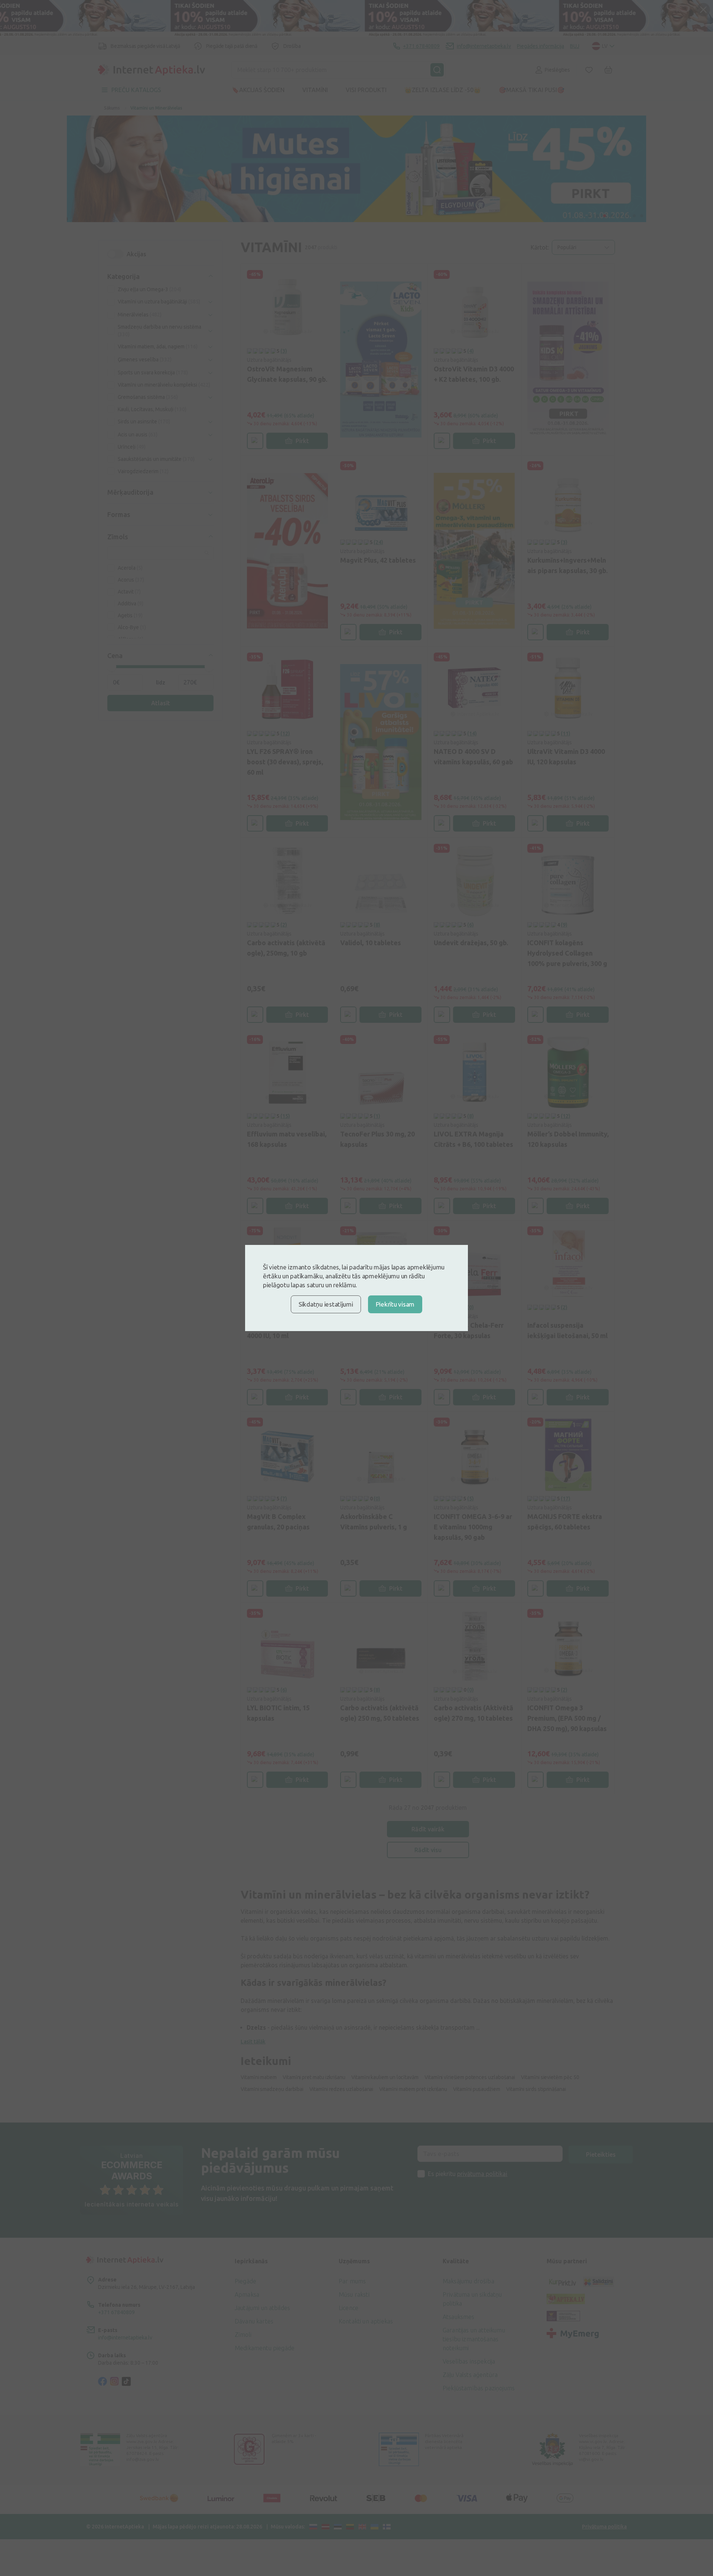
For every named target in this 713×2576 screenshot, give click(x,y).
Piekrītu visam (395, 1304)
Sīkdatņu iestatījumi (326, 1304)
